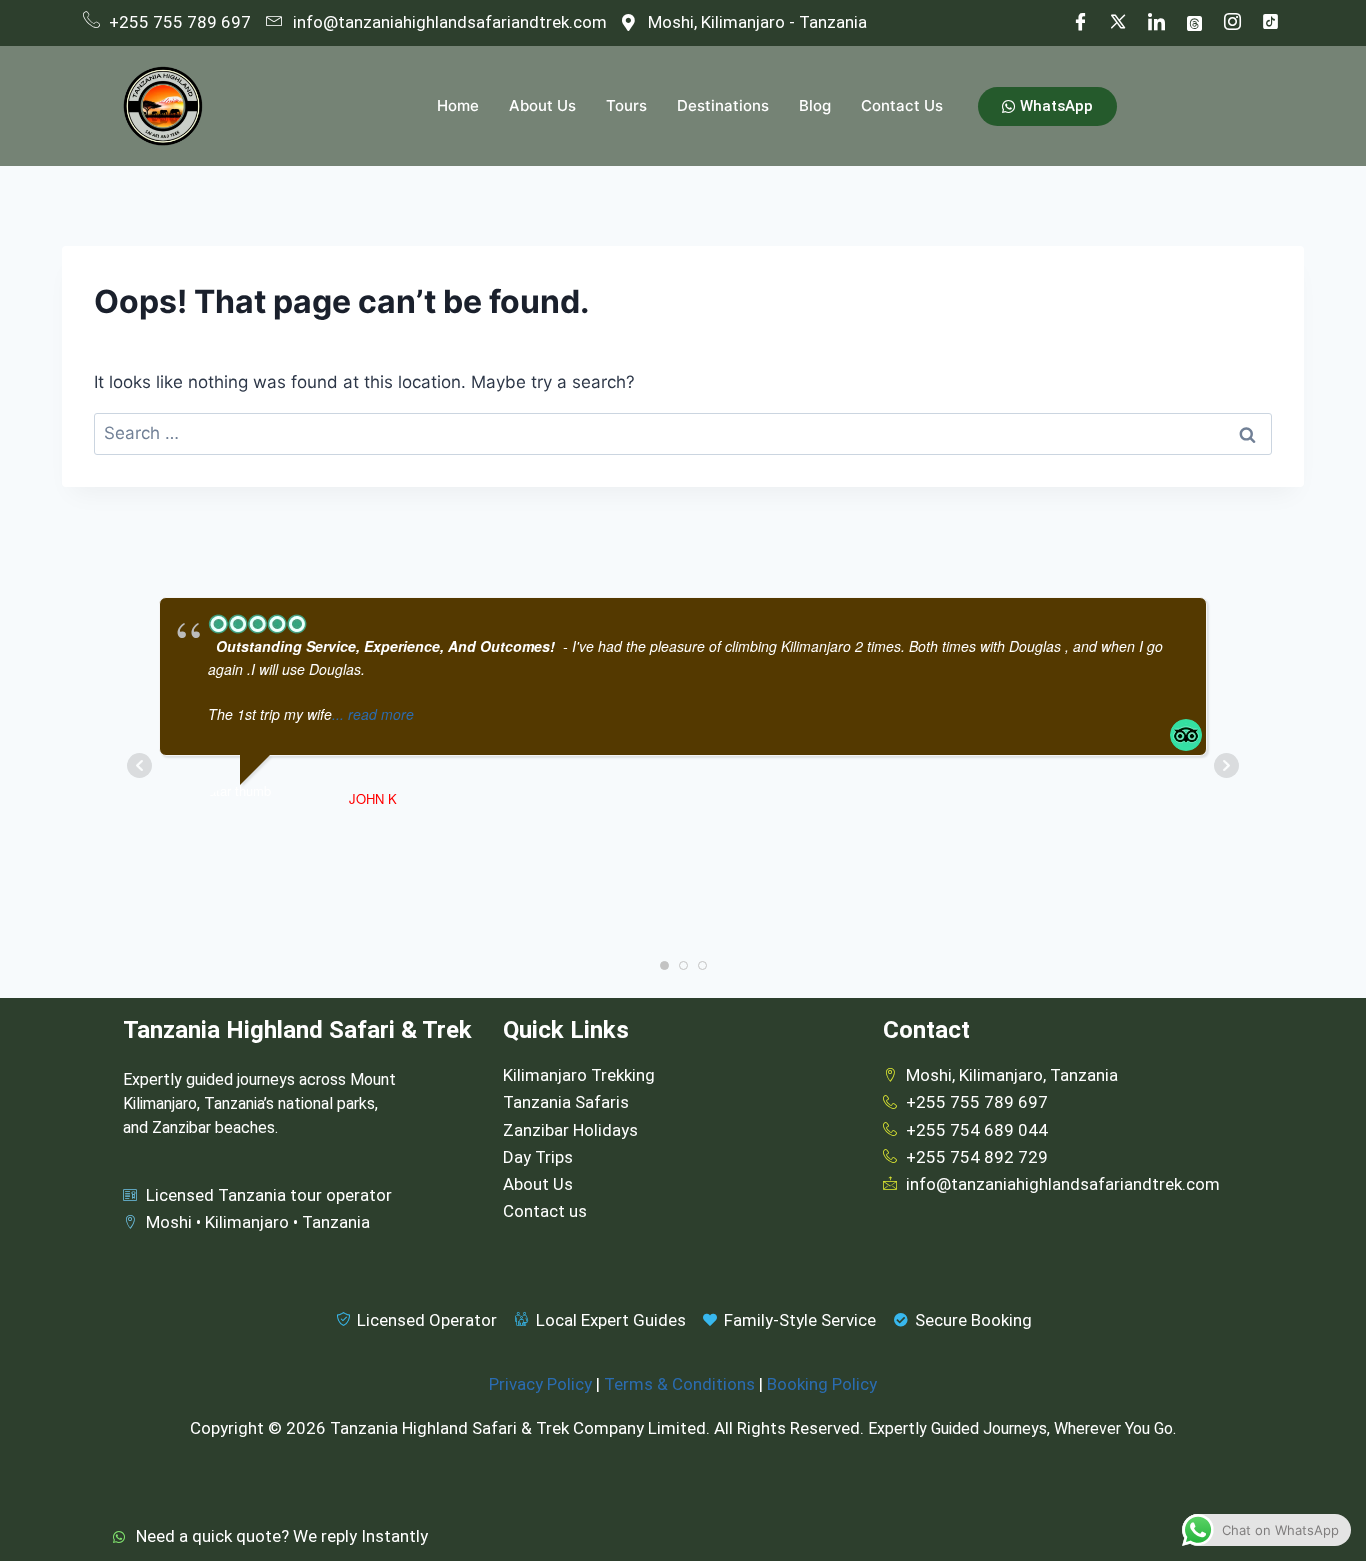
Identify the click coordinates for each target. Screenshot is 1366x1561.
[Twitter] (1118, 23)
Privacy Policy (540, 1384)
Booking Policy (822, 1384)
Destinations (723, 105)
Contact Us (902, 105)
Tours (626, 105)
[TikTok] (1270, 23)
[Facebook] (1080, 23)
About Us (542, 105)
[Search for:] (683, 433)
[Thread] (1194, 23)
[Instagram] (1232, 23)
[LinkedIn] (1156, 23)
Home (458, 105)
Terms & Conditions (679, 1384)
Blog (815, 105)
